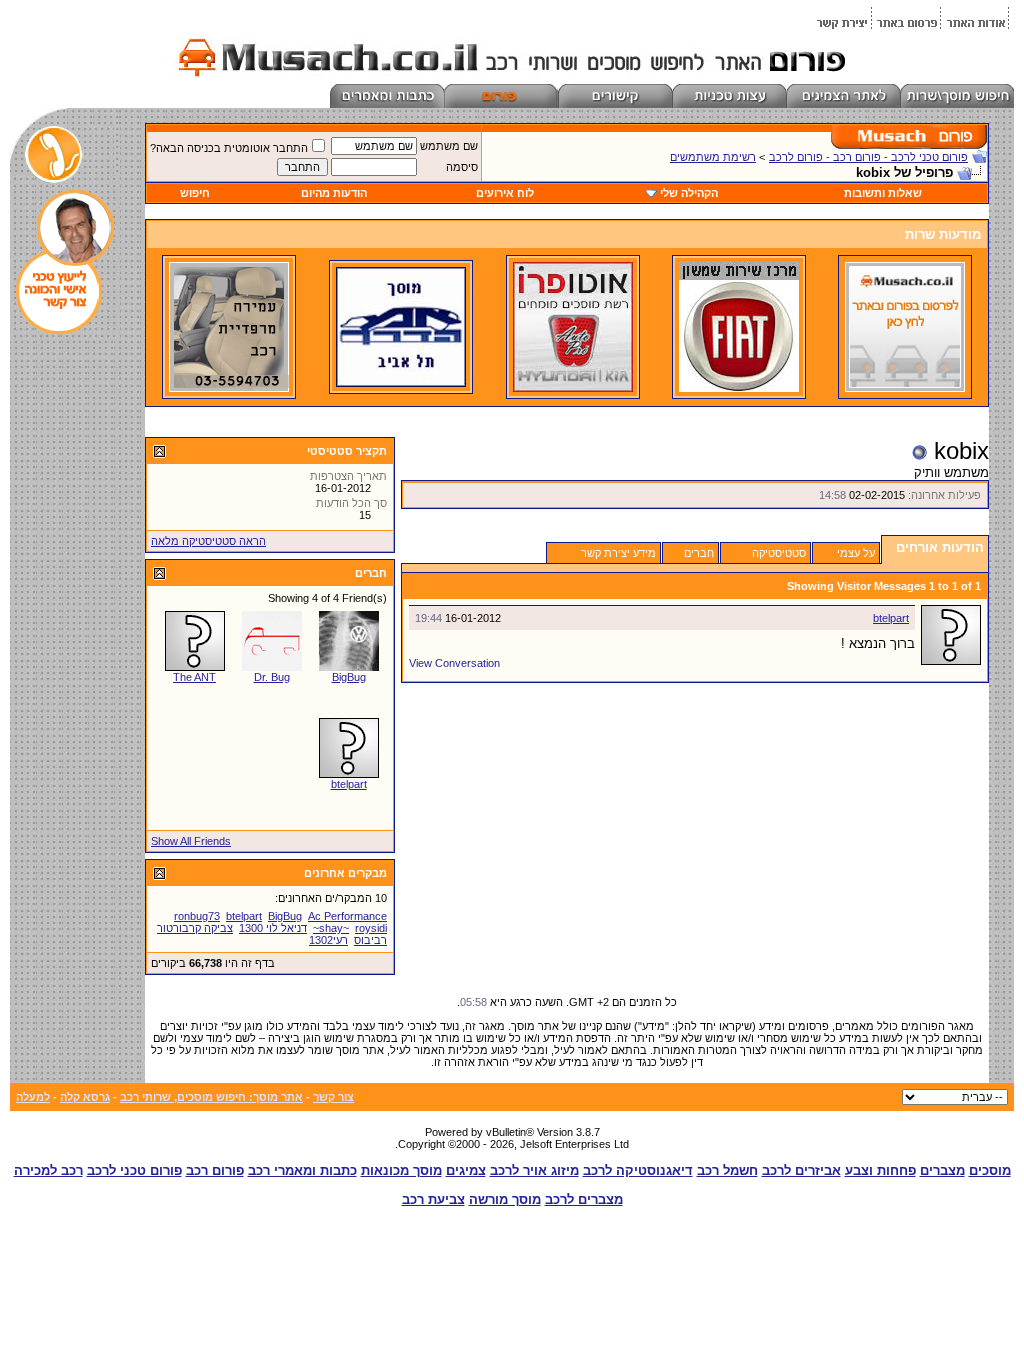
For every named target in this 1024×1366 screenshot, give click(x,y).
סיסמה (462, 167)
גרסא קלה (85, 1097)
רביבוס (370, 940)
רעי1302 (328, 940)
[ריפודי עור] (229, 388)
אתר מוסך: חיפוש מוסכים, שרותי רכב (211, 1097)
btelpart (891, 618)
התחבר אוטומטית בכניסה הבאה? (229, 148)
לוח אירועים (505, 193)
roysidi (371, 928)
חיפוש (195, 193)
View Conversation (454, 663)
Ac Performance (347, 916)
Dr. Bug (272, 677)
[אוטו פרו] (573, 388)
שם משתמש (449, 146)
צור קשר (333, 1097)
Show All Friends (191, 841)
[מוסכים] (905, 388)
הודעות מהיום (334, 193)
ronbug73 (197, 916)
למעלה (33, 1097)
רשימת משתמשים (713, 157)
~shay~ (331, 928)
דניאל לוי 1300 (273, 928)
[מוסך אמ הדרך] (401, 383)
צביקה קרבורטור (195, 928)
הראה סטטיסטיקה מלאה (208, 541)
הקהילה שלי (689, 193)
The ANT (194, 677)
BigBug (349, 677)
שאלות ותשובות (883, 193)
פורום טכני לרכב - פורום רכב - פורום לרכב (868, 157)
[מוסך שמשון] (739, 388)
